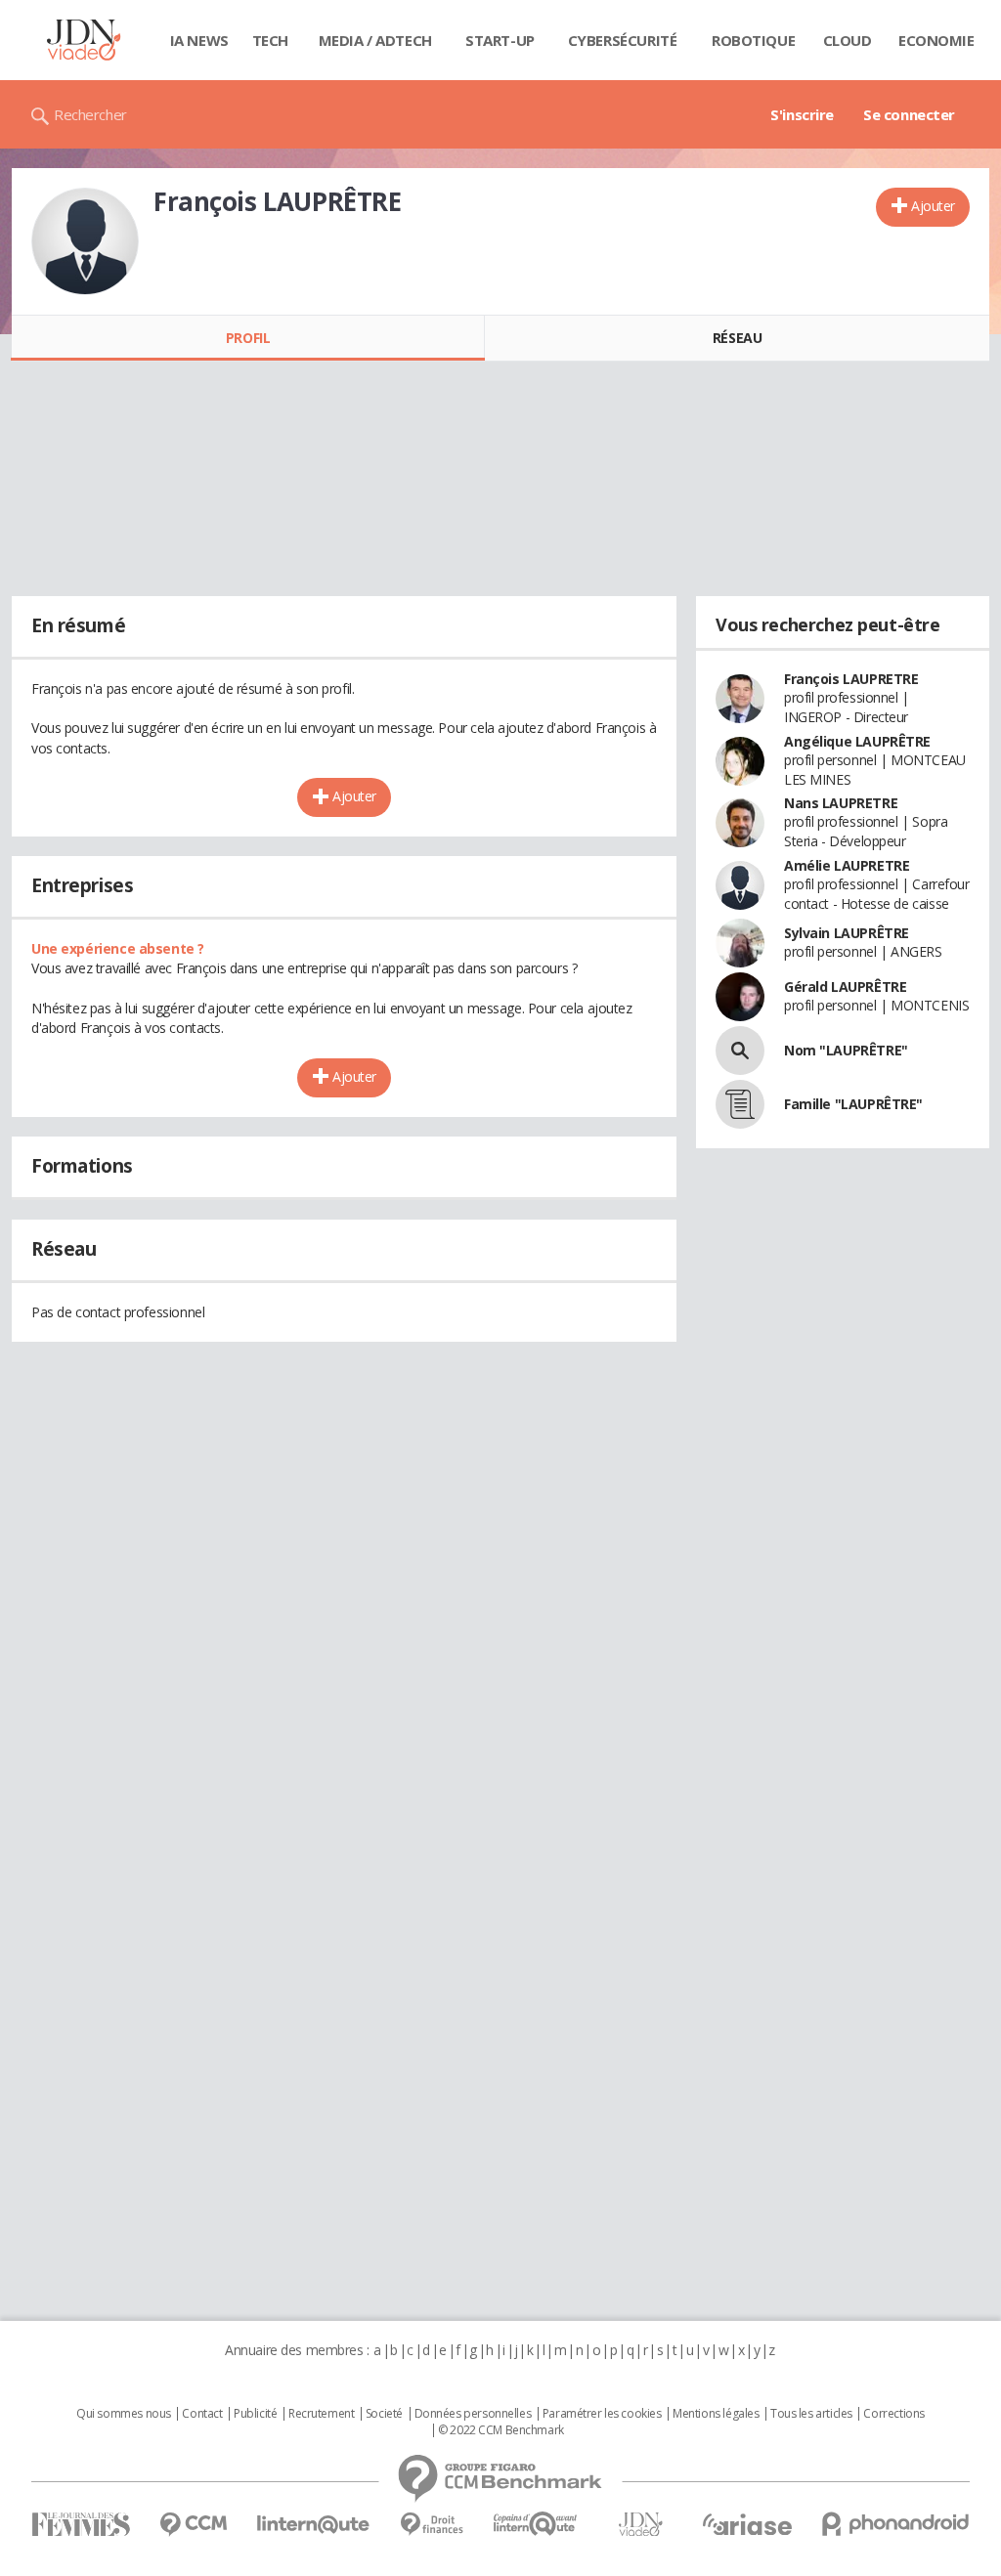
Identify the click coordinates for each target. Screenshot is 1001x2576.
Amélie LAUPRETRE (847, 865)
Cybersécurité (623, 40)
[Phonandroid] (896, 2524)
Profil (248, 338)
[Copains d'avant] (536, 2524)
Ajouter (933, 206)
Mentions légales (716, 2414)
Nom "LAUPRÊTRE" (846, 1050)
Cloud (848, 40)
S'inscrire (802, 114)
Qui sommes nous (124, 2414)
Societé (384, 2414)
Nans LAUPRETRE (841, 803)
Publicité (255, 2414)
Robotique (753, 40)
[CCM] (193, 2525)
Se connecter (909, 114)
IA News (199, 40)
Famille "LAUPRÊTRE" (853, 1104)
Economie (936, 40)
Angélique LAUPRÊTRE (857, 741)
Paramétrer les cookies (602, 2414)
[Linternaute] (314, 2525)
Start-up (500, 40)
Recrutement (321, 2414)
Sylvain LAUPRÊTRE (847, 933)
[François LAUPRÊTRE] (85, 241)
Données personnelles (473, 2414)
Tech (270, 40)
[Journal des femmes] (81, 2525)
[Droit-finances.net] (432, 2525)
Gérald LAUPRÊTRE (845, 987)
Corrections (893, 2414)
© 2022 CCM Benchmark (501, 2430)
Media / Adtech (375, 40)
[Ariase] (747, 2524)
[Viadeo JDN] (640, 2525)
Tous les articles (811, 2414)
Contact (202, 2414)
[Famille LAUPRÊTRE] (740, 1104)
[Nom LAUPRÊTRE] (740, 1051)
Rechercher (90, 114)
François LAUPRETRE (851, 679)
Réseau (737, 338)
